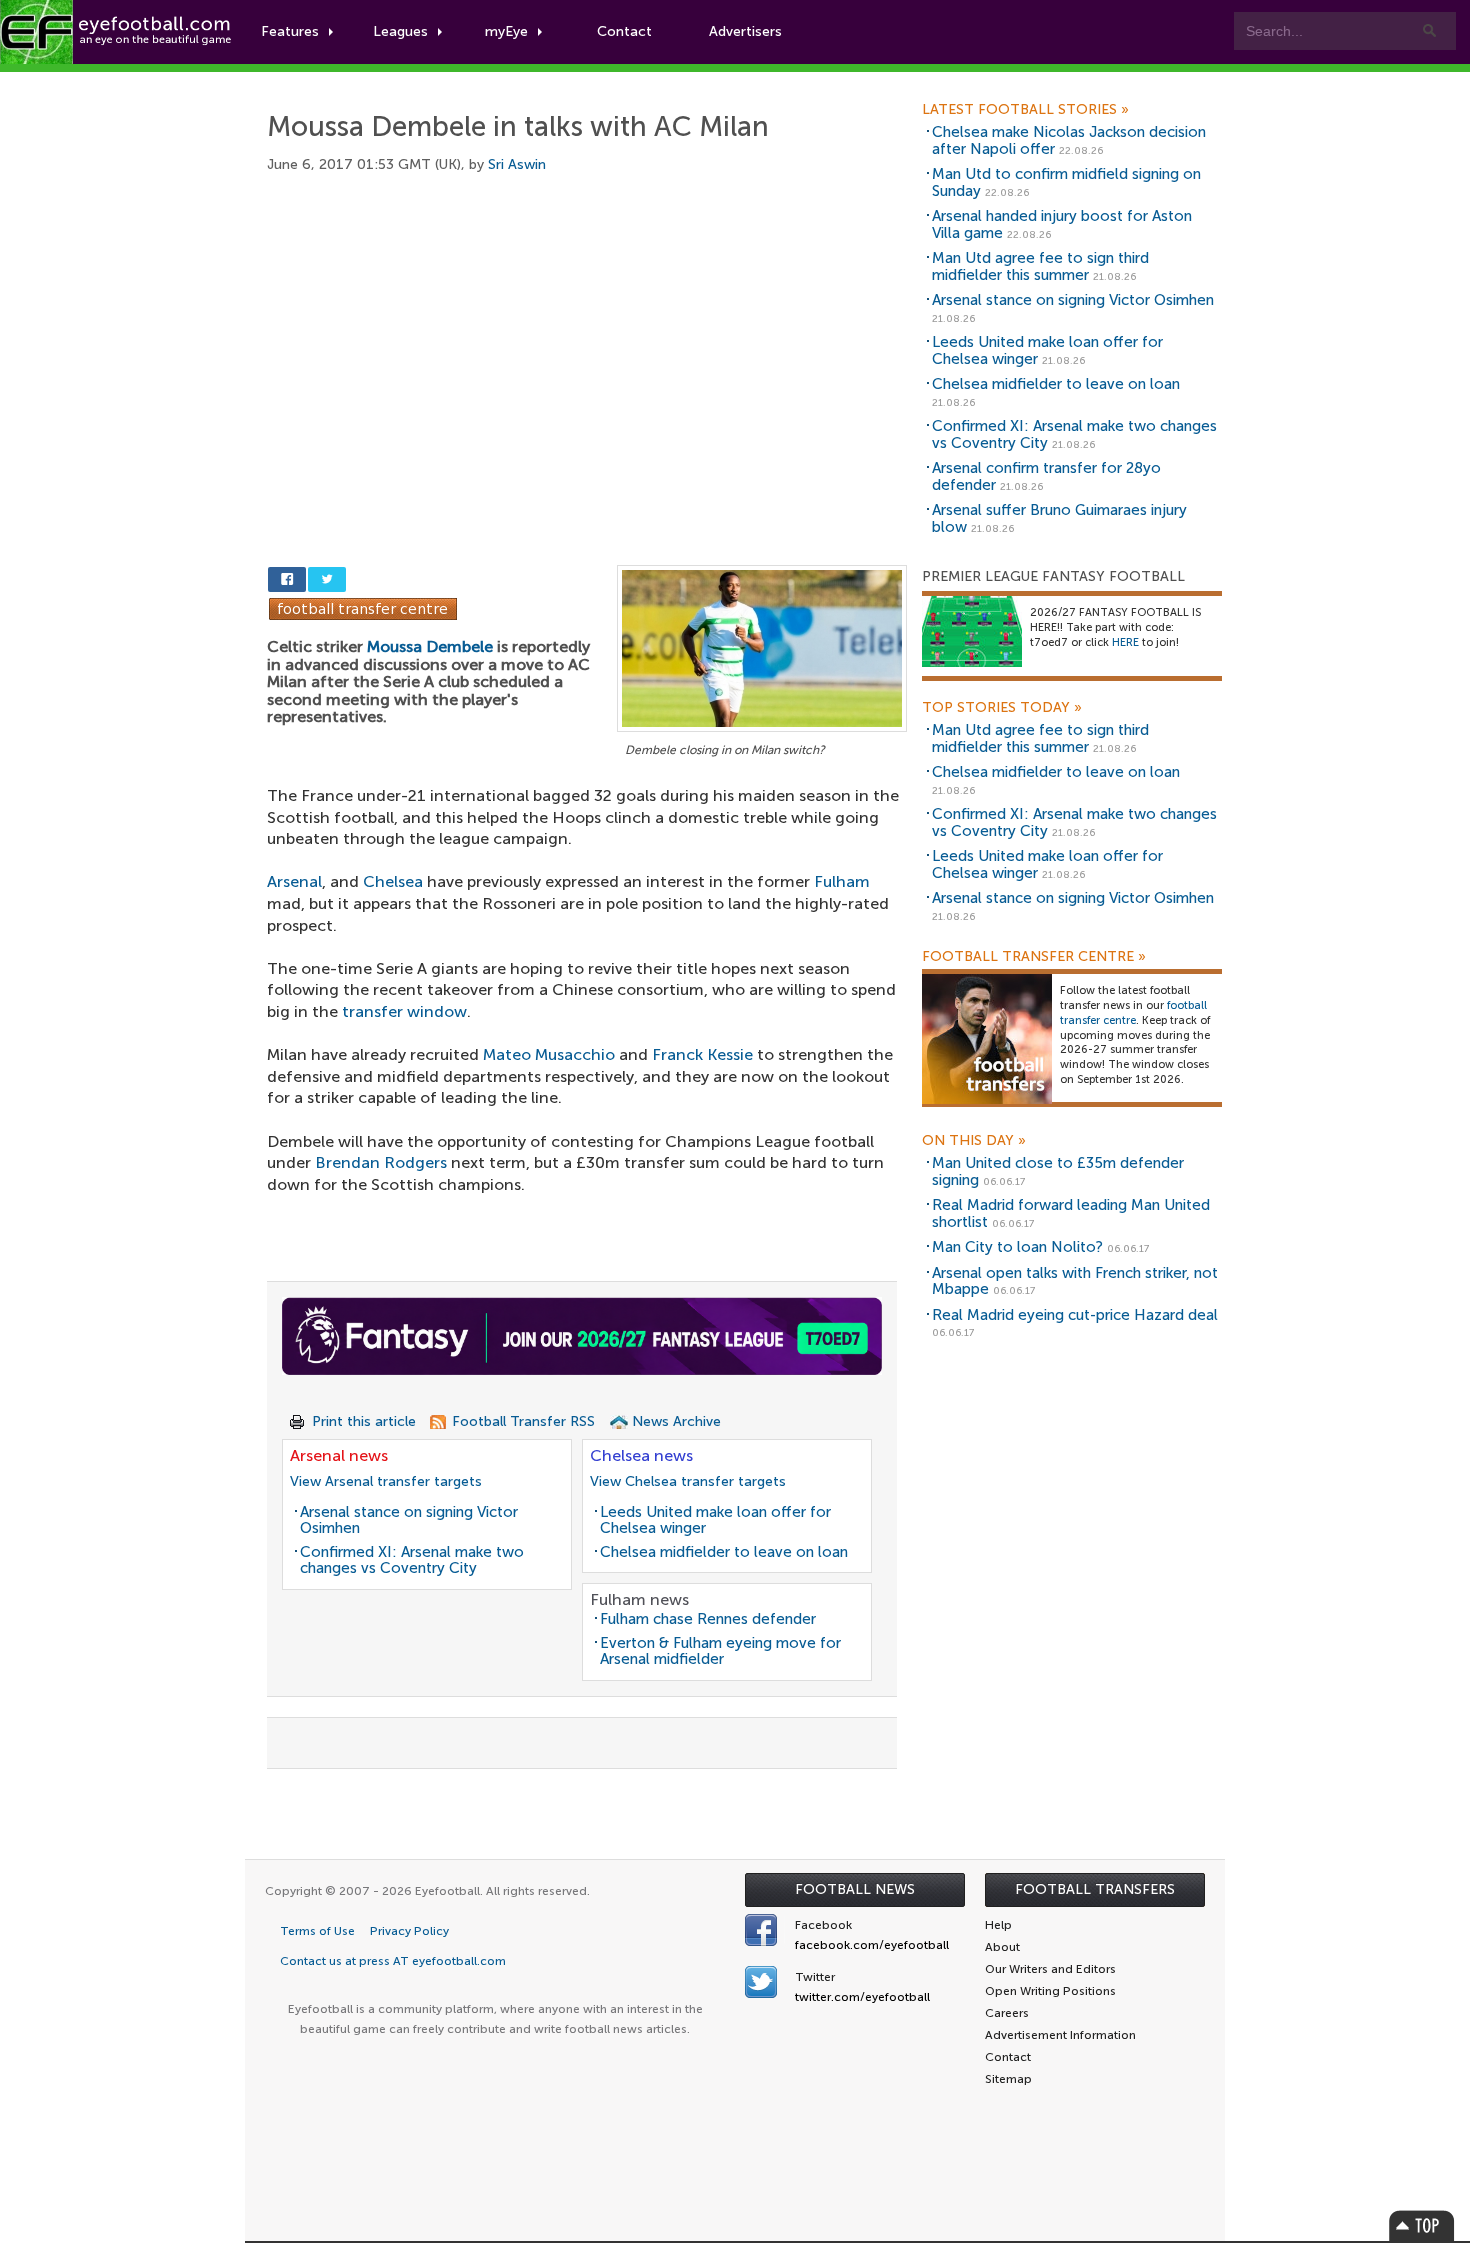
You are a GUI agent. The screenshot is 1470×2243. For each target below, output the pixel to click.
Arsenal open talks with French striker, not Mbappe (1075, 1281)
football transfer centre (1133, 1013)
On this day (974, 1141)
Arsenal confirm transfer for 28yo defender (1046, 476)
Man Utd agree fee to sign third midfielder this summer (1040, 266)
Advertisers (745, 31)
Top (1422, 2225)
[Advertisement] (587, 347)
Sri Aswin (517, 164)
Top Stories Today (1002, 708)
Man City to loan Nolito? (1017, 1247)
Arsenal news (339, 1455)
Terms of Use (317, 1931)
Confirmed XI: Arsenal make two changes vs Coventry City (412, 1560)
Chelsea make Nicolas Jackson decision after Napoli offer (1069, 140)
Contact (624, 31)
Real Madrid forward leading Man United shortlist (1071, 1213)
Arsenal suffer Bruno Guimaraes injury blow (1059, 518)
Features (290, 31)
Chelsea (393, 881)
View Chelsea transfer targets (688, 1481)
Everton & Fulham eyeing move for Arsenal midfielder (720, 1651)
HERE (1125, 642)
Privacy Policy (409, 1931)
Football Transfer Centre (1034, 957)
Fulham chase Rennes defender (708, 1619)
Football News (855, 1889)
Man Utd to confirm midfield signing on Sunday (1066, 182)
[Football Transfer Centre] (363, 607)
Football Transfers (1095, 1889)
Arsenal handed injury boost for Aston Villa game (1062, 224)
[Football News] (117, 32)
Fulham (842, 881)
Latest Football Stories (1025, 110)
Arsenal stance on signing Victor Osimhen (409, 1520)
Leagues (400, 31)
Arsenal (294, 881)
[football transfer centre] (987, 1038)
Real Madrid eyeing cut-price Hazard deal (1075, 1315)
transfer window (404, 1011)
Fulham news (639, 1599)
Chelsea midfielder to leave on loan (724, 1552)
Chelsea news (641, 1455)
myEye (506, 31)
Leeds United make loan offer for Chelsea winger (715, 1520)
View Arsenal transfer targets (386, 1481)
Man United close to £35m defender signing (1058, 1171)
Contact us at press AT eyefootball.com (393, 1961)
